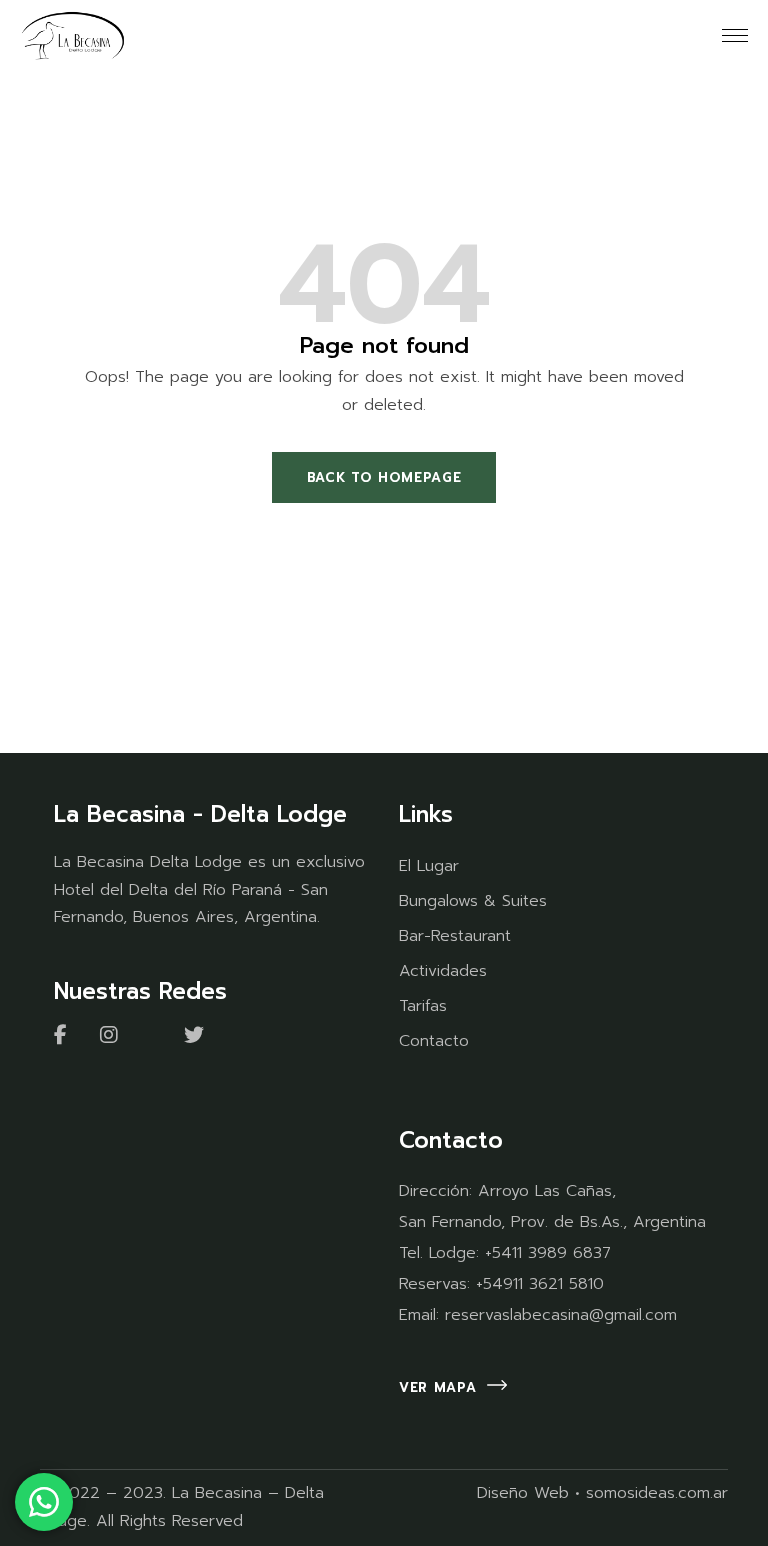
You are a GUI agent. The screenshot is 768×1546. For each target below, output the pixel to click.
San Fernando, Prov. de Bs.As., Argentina (552, 1222)
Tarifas (423, 1006)
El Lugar (429, 866)
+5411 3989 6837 (548, 1253)
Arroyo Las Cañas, (547, 1191)
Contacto (434, 1041)
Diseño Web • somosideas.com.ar (602, 1493)
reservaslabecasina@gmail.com (561, 1315)
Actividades (443, 971)
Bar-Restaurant (455, 936)
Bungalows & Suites (473, 901)
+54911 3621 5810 (540, 1284)
